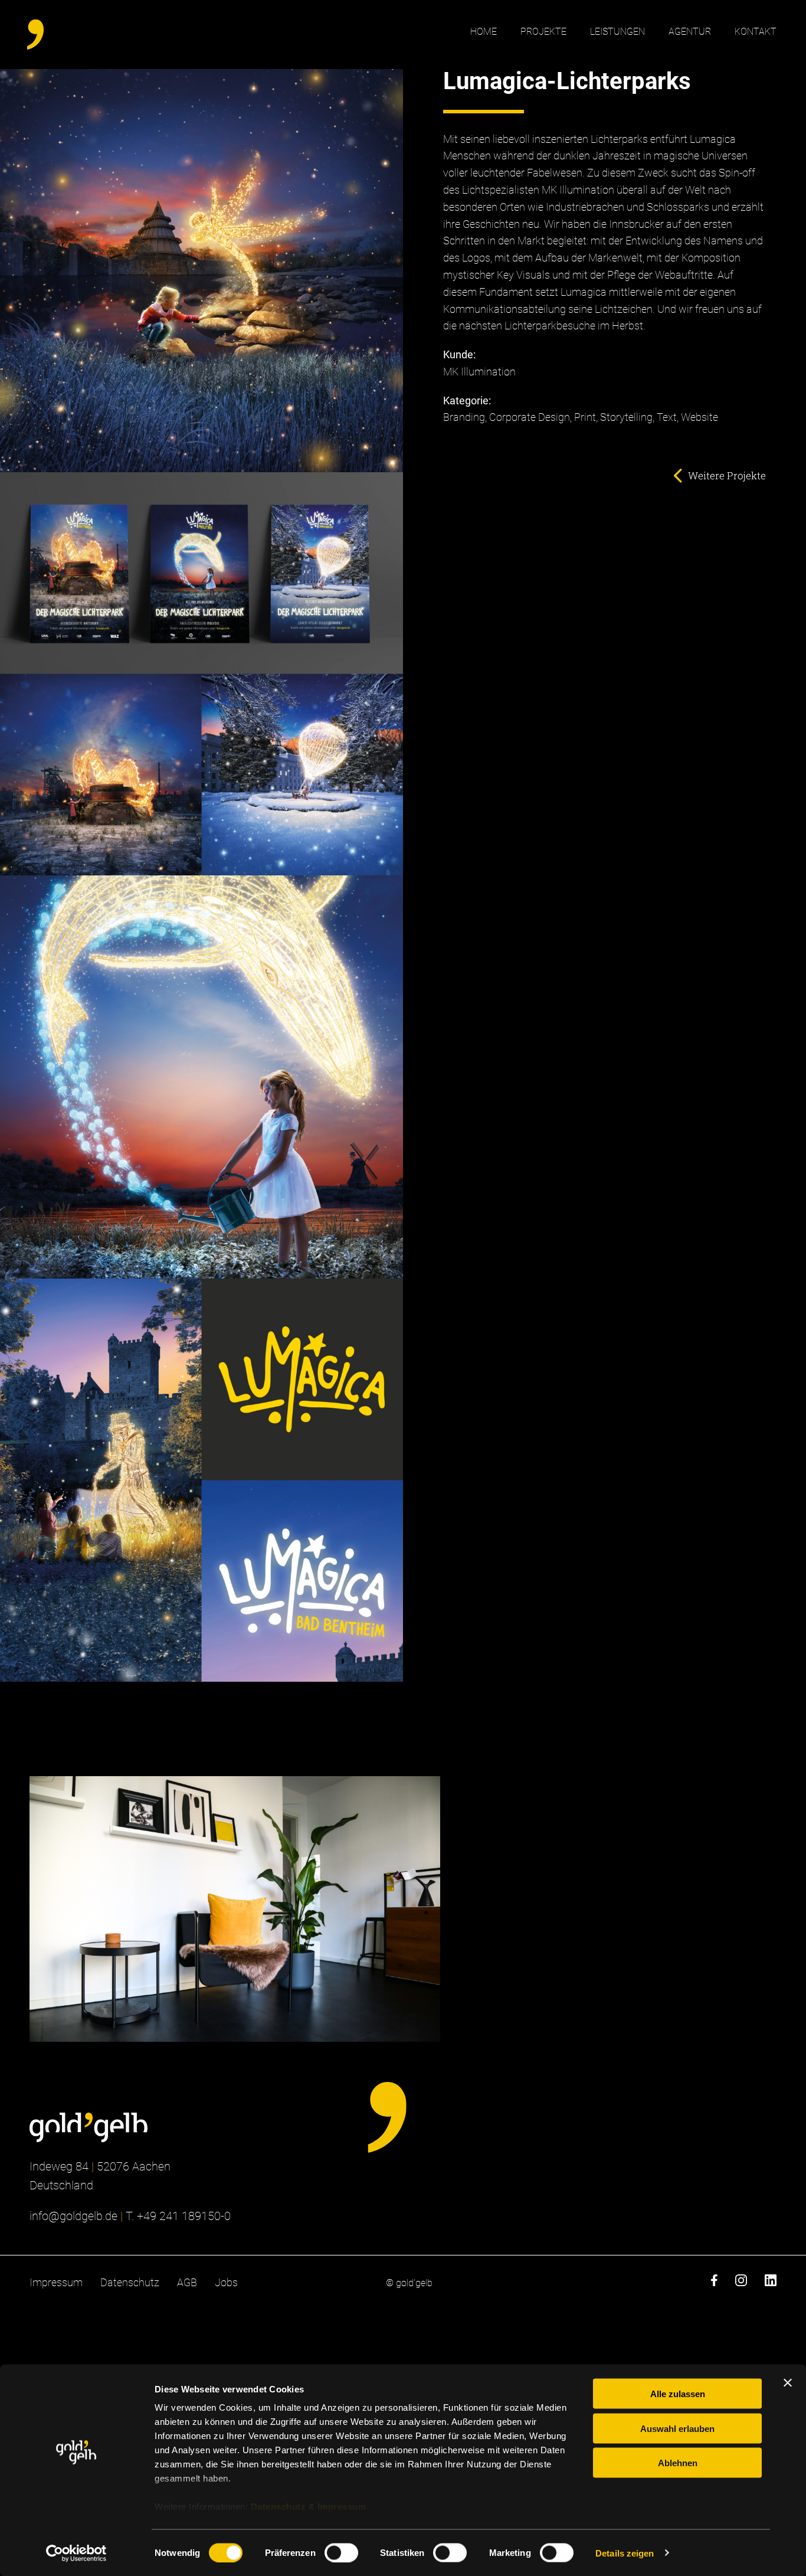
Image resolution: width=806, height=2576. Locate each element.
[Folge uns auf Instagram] (741, 2283)
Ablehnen (678, 2463)
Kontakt (756, 32)
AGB (187, 2282)
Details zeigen (625, 2553)
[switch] (341, 2552)
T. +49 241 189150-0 (178, 2216)
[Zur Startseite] (89, 2127)
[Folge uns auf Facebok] (714, 2283)
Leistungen (617, 32)
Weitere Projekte (727, 475)
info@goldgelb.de (73, 2216)
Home (484, 32)
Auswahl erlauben (677, 2428)
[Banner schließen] (788, 2383)
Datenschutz (279, 2507)
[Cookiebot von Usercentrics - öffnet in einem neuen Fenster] (76, 2553)
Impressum (342, 2507)
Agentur (690, 32)
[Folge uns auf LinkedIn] (771, 2283)
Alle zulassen (678, 2394)
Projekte (543, 32)
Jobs (226, 2282)
